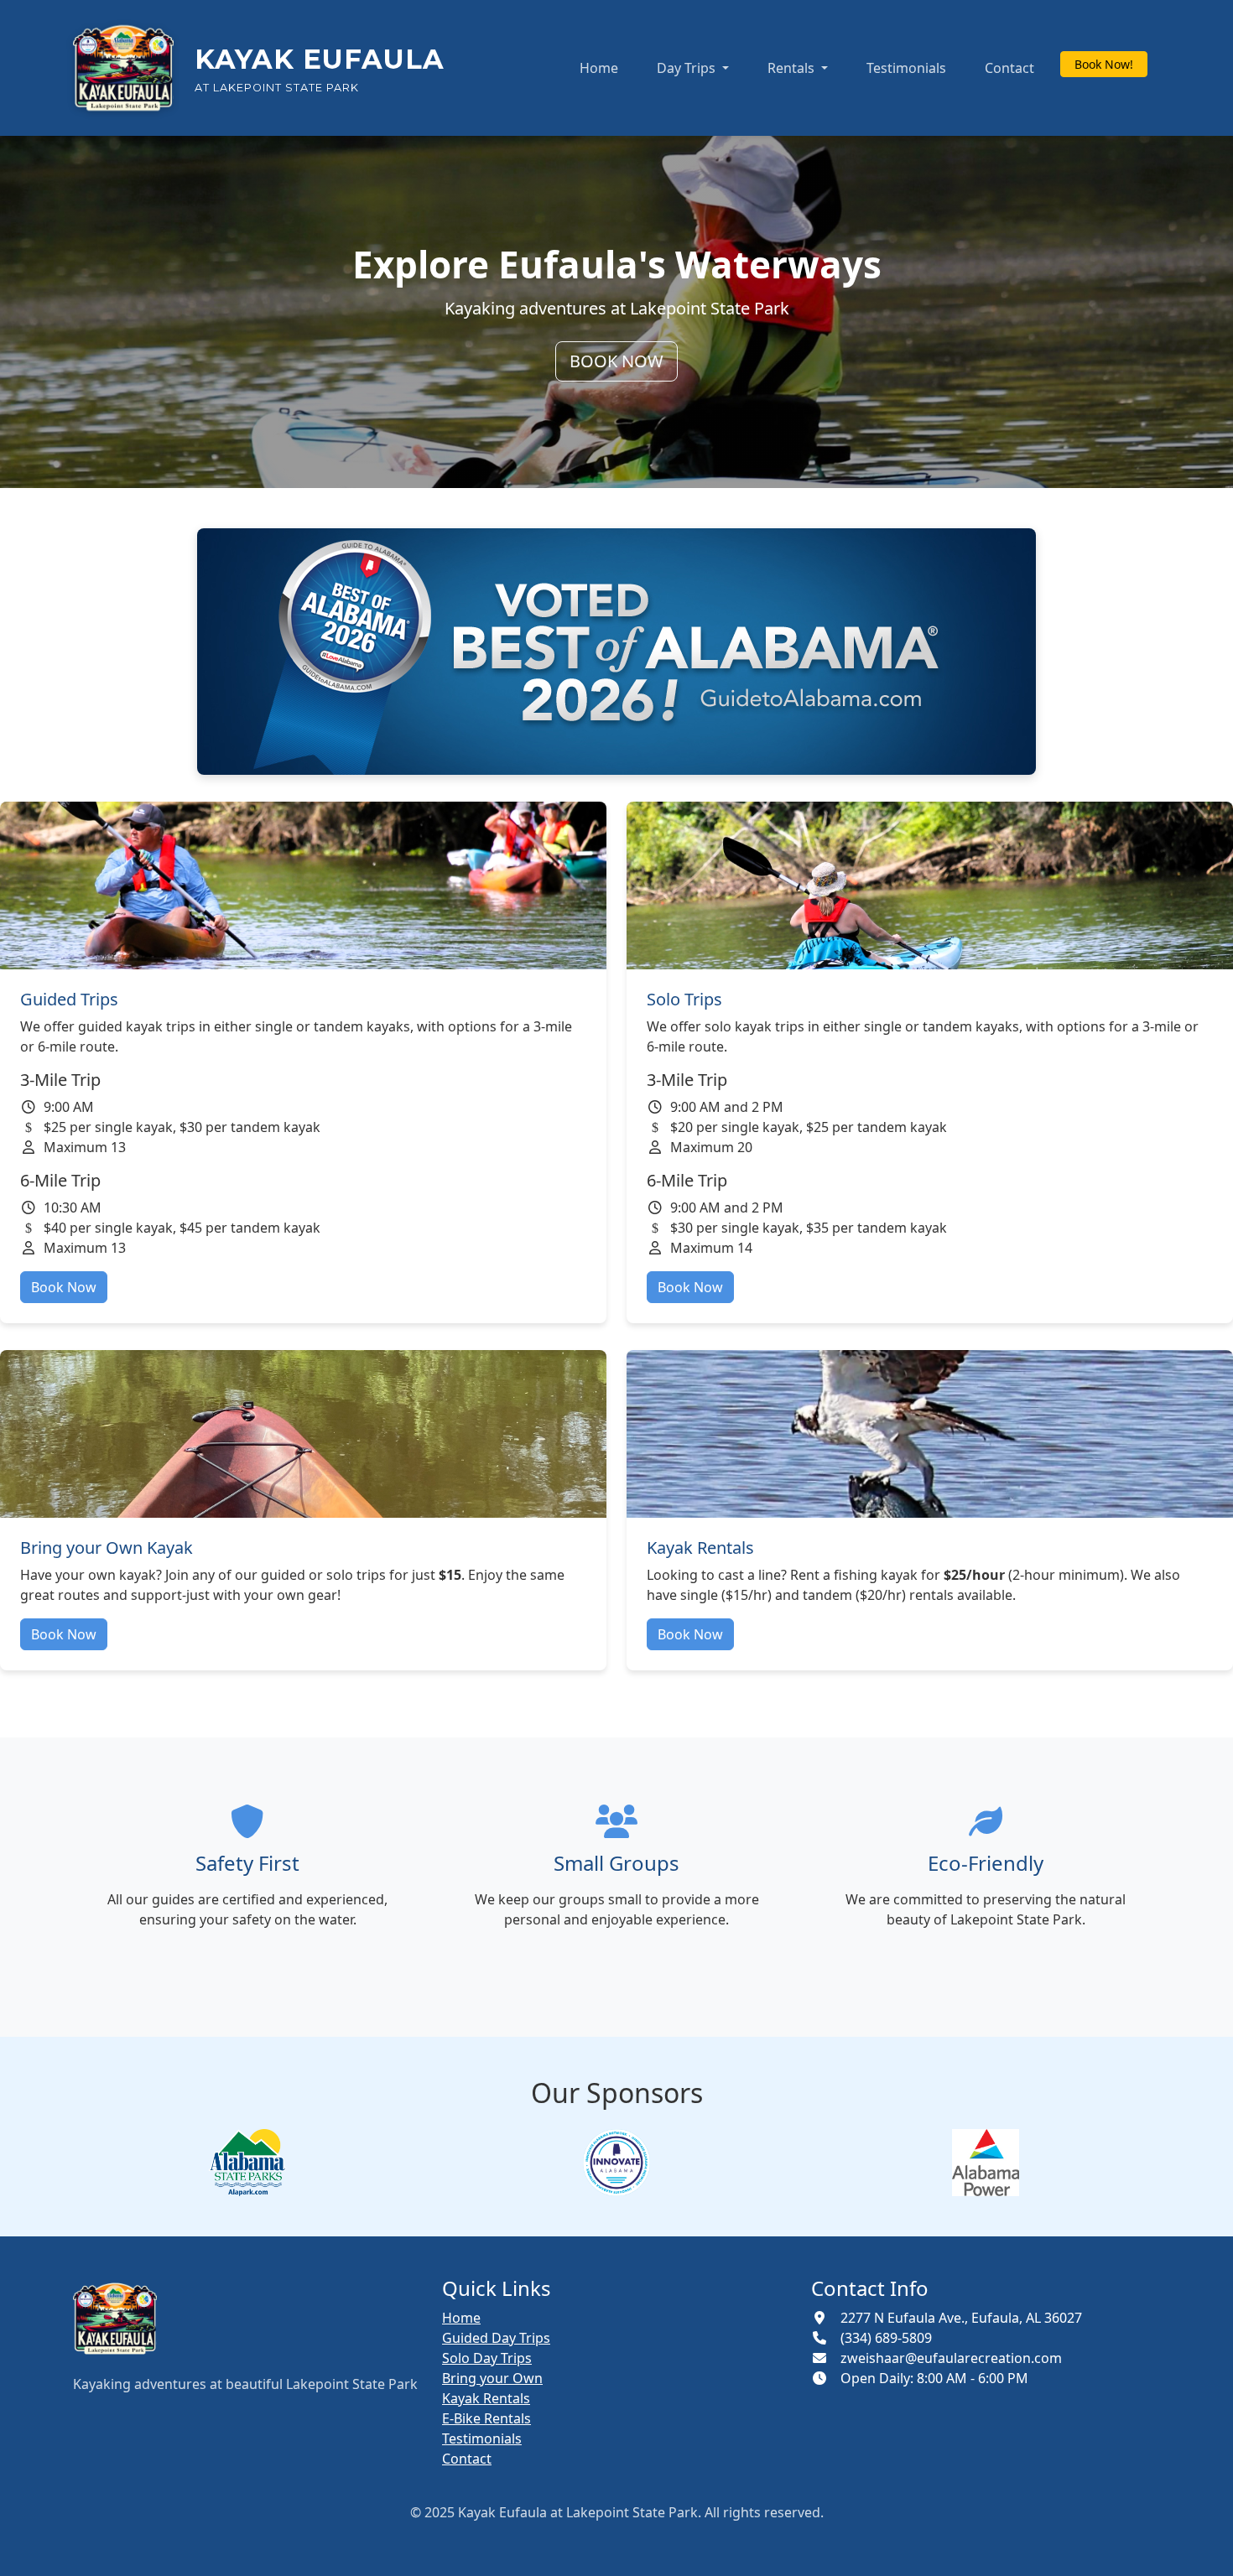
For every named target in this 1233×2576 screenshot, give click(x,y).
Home (599, 68)
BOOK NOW (616, 361)
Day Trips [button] (688, 68)
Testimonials (906, 68)
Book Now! (1104, 64)
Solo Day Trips (487, 2358)
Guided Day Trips (496, 2338)
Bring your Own (492, 2378)
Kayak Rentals (486, 2398)
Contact (1009, 68)
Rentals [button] (793, 68)
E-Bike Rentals (486, 2418)
